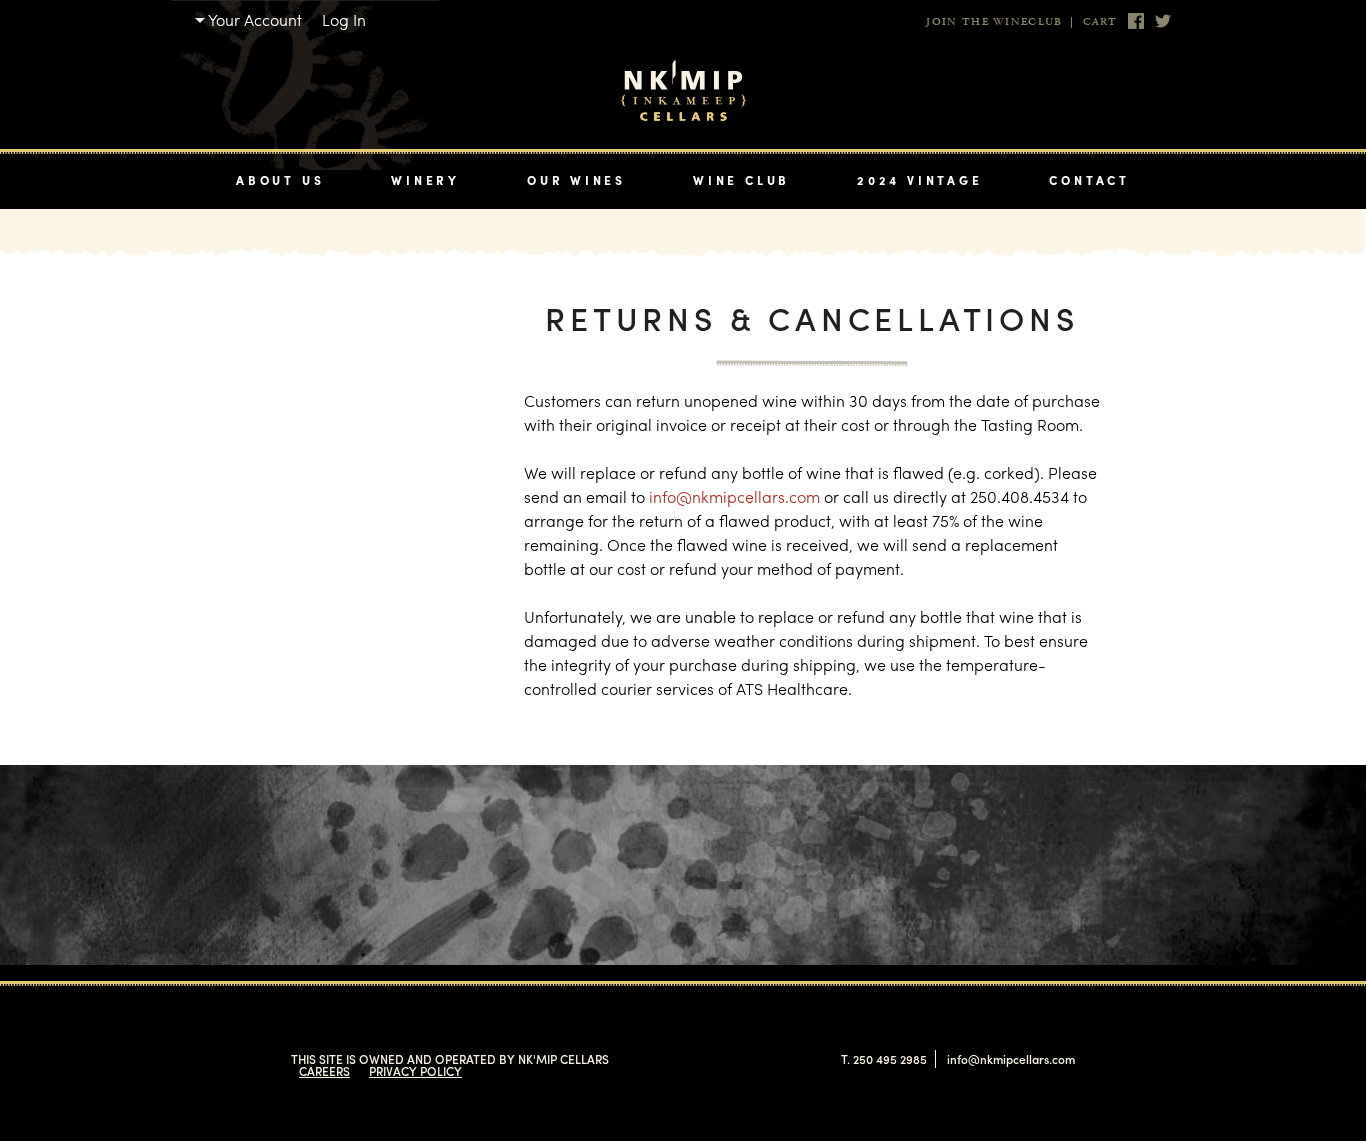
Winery (425, 180)
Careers (324, 1071)
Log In (344, 19)
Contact (1089, 180)
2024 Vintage (919, 180)
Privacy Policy (415, 1071)
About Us (280, 180)
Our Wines (576, 180)
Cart (1100, 22)
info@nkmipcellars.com (734, 496)
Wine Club (741, 180)
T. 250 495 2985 (884, 1059)
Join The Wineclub (994, 22)
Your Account (255, 19)
